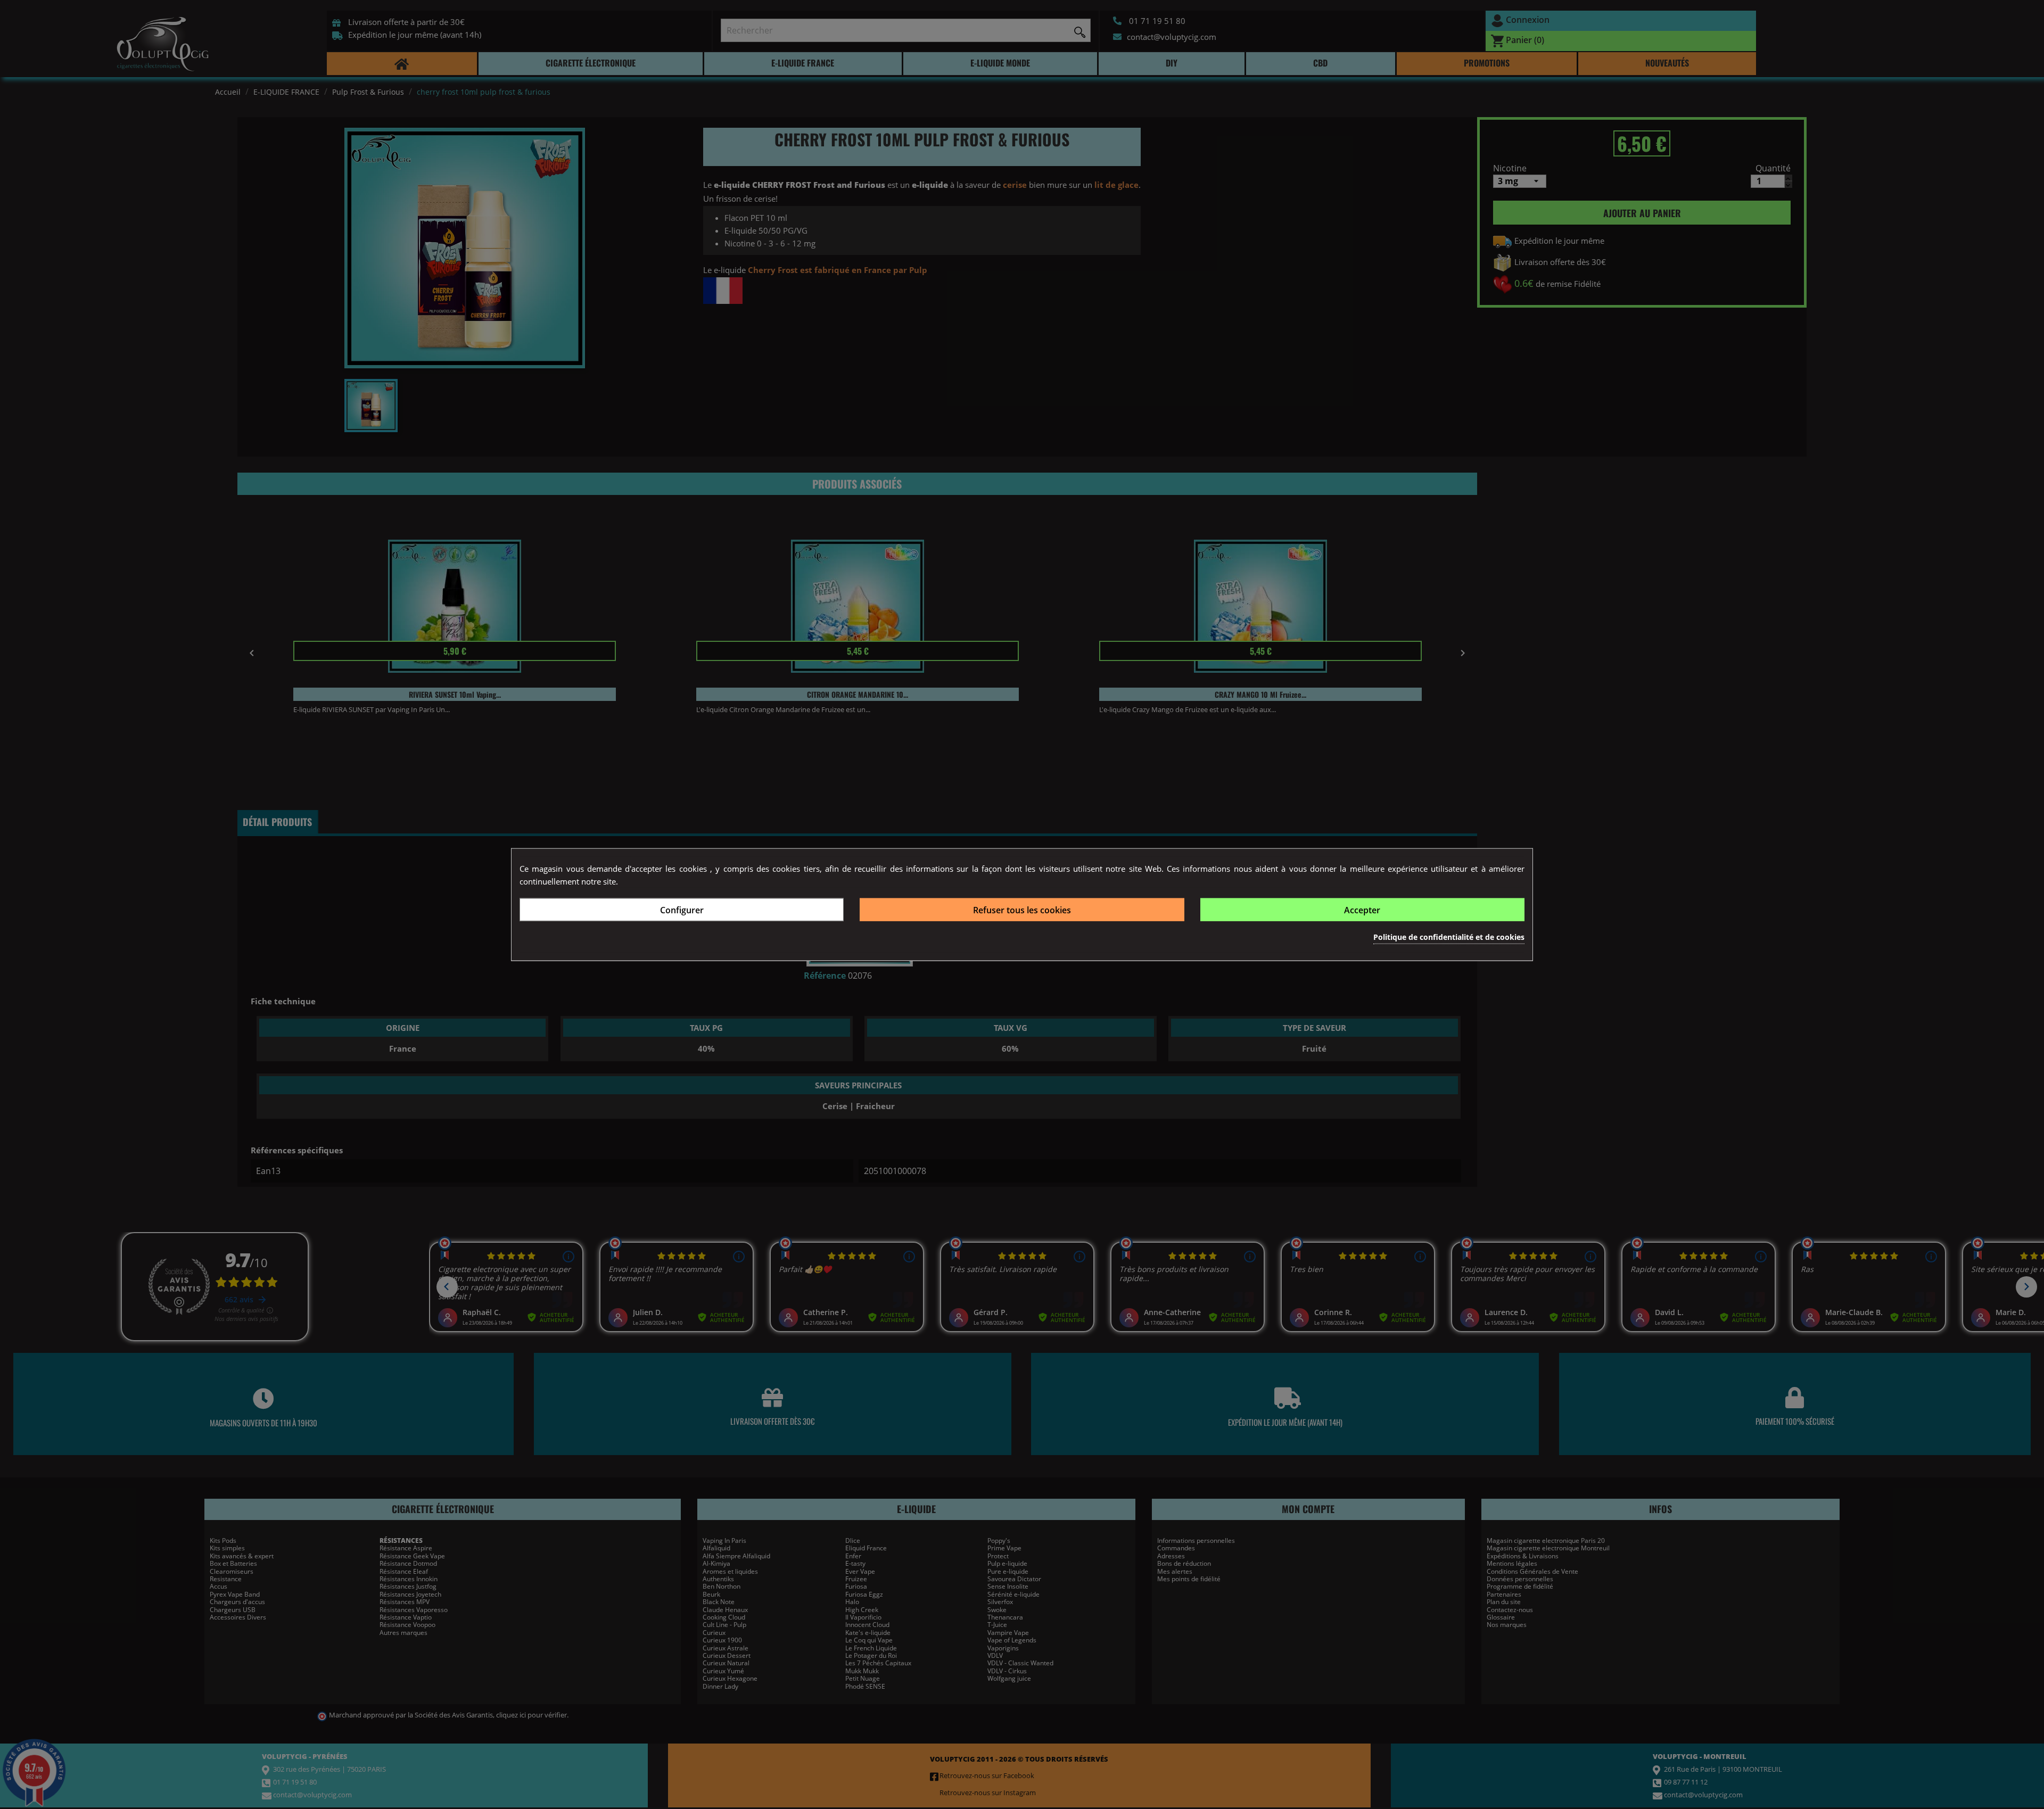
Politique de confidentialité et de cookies (1449, 937)
